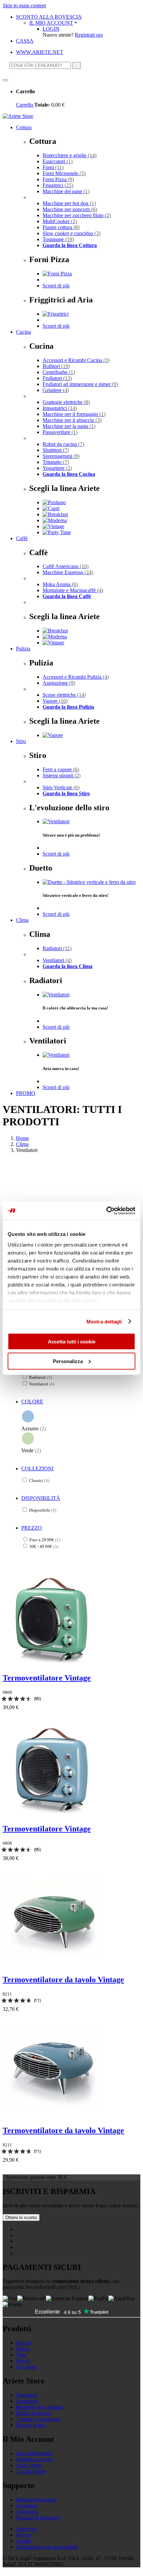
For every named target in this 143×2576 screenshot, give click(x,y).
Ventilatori (57, 960)
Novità (23, 2361)
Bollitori (56, 366)
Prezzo (32, 1528)
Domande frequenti (36, 2500)
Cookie (24, 2541)
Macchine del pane (66, 191)
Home (22, 1138)
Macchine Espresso (68, 572)
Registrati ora (89, 35)
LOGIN (51, 29)
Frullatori (57, 378)
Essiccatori (58, 161)
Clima (22, 920)
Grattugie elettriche (66, 402)
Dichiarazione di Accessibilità (47, 2547)
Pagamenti (27, 2395)
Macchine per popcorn (70, 209)
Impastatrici (60, 408)
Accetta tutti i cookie (72, 1342)
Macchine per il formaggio (74, 414)
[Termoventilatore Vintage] (53, 1664)
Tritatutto (56, 462)
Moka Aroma (60, 584)
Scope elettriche (64, 695)
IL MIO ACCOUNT (51, 23)
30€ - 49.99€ (44, 1546)
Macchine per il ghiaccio (72, 420)
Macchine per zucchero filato (77, 215)
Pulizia (23, 649)
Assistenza (27, 2512)
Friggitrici (58, 185)
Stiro (21, 741)
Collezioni (37, 1469)
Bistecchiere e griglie (70, 155)
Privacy (24, 2535)
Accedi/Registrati (34, 2453)
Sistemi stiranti (62, 775)
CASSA (25, 41)
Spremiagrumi (61, 456)
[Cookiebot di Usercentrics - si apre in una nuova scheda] (106, 1211)
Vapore (55, 701)
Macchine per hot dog (69, 203)
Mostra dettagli (104, 1321)
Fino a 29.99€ (45, 1540)
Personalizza (68, 1361)
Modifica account (34, 2459)
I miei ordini (29, 2465)
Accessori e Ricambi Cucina (76, 360)
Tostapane (58, 239)
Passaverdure (60, 432)
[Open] (5, 80)
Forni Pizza (58, 179)
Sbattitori (56, 450)
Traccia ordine (31, 2471)
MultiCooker (60, 221)
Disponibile (43, 1510)
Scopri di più (56, 286)
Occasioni (26, 2367)
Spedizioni (27, 2401)
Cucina (23, 332)
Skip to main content (24, 5)
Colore (32, 1402)
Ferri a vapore (61, 769)
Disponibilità (41, 1498)
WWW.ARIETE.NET (40, 52)
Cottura (24, 127)
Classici (39, 1480)
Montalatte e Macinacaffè (73, 590)
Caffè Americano (66, 566)
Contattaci (27, 2506)
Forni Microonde (64, 173)
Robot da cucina (63, 444)
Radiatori (57, 948)
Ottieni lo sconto (21, 2217)
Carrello (25, 105)
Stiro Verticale (61, 787)
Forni (53, 167)
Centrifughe (59, 372)
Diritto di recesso (34, 2413)
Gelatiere (56, 390)
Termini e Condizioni (38, 2419)
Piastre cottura (61, 227)
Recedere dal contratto (39, 2407)
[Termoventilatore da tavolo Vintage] (53, 1965)
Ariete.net (26, 2529)
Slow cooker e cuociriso (71, 233)
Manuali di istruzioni (38, 2518)
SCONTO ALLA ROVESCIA (49, 17)
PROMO (26, 1093)
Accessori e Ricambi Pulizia (76, 677)
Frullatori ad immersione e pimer (80, 384)
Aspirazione (59, 683)
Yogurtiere (57, 468)
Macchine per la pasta (69, 426)
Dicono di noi (30, 2425)
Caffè (22, 538)
